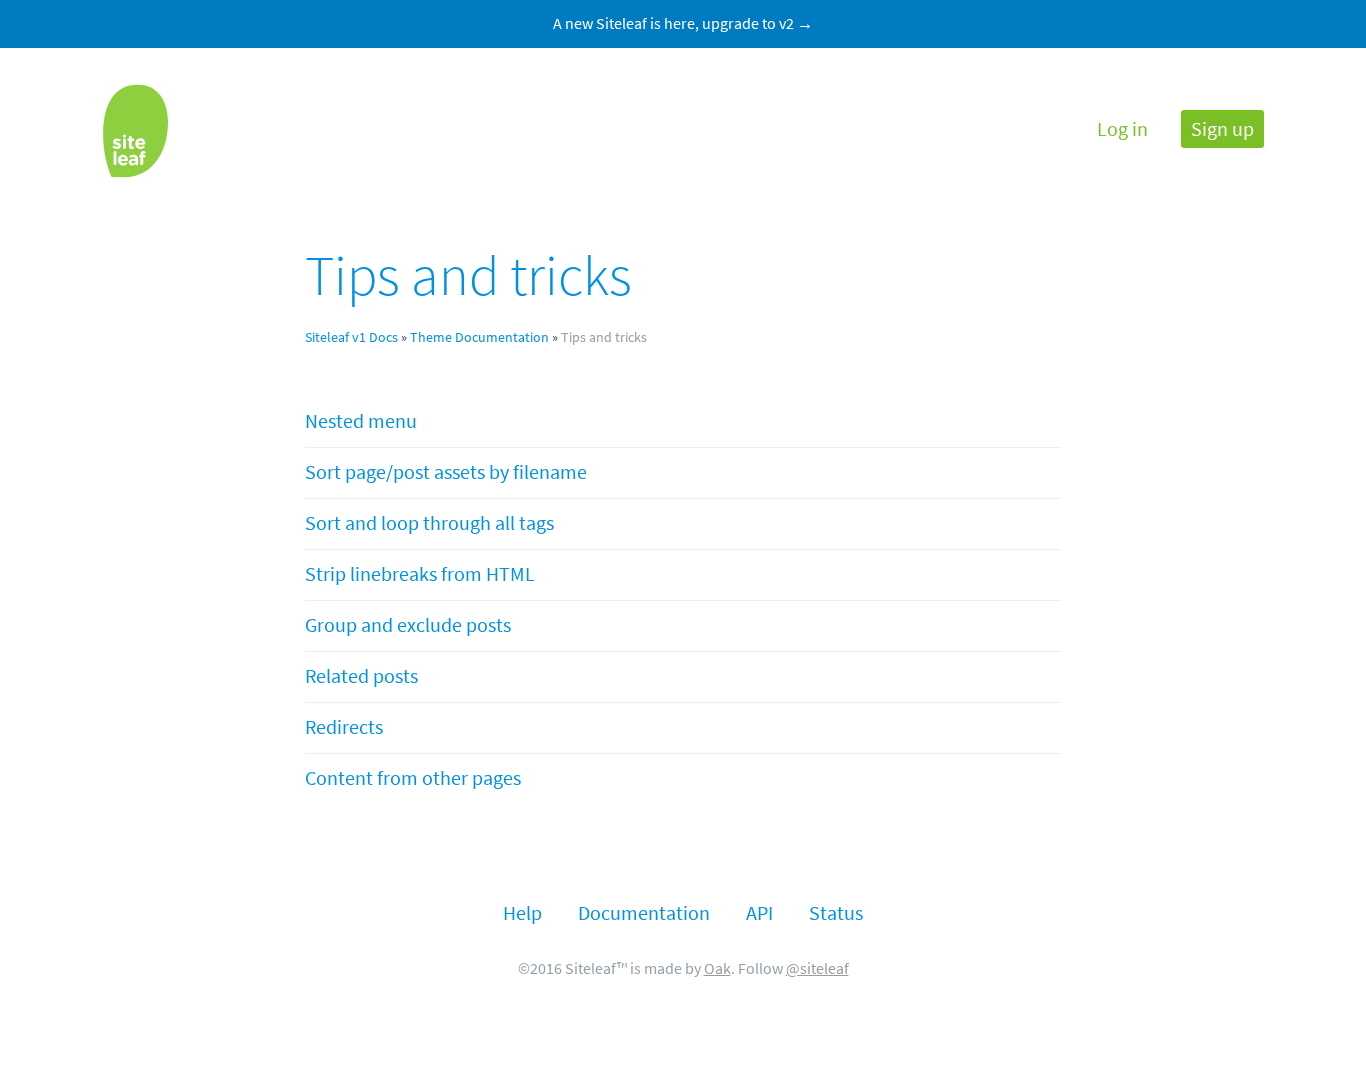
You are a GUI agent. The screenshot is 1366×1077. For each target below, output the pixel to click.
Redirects (344, 727)
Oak (717, 968)
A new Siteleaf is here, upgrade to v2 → (683, 23)
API (759, 913)
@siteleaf (817, 968)
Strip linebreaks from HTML (420, 574)
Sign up (1222, 129)
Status (836, 913)
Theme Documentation (479, 337)
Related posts (361, 676)
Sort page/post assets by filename (446, 472)
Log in (1122, 129)
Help (522, 913)
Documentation (644, 913)
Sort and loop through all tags (429, 523)
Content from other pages (413, 778)
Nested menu (361, 421)
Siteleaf (135, 131)
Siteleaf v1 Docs (351, 337)
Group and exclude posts (408, 625)
